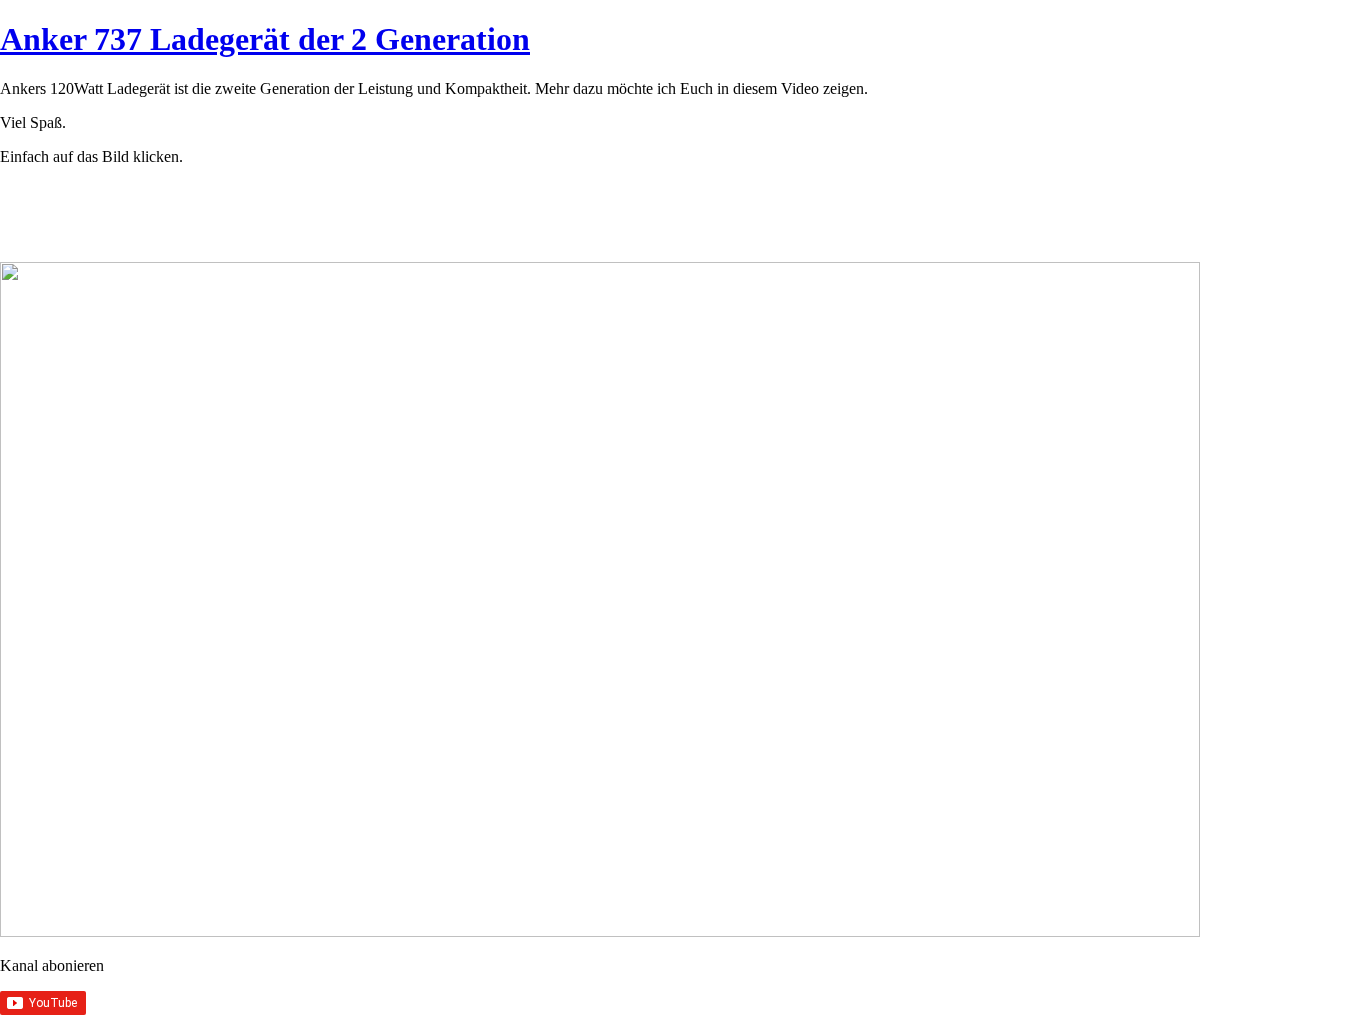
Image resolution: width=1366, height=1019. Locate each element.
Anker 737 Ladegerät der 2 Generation (265, 39)
